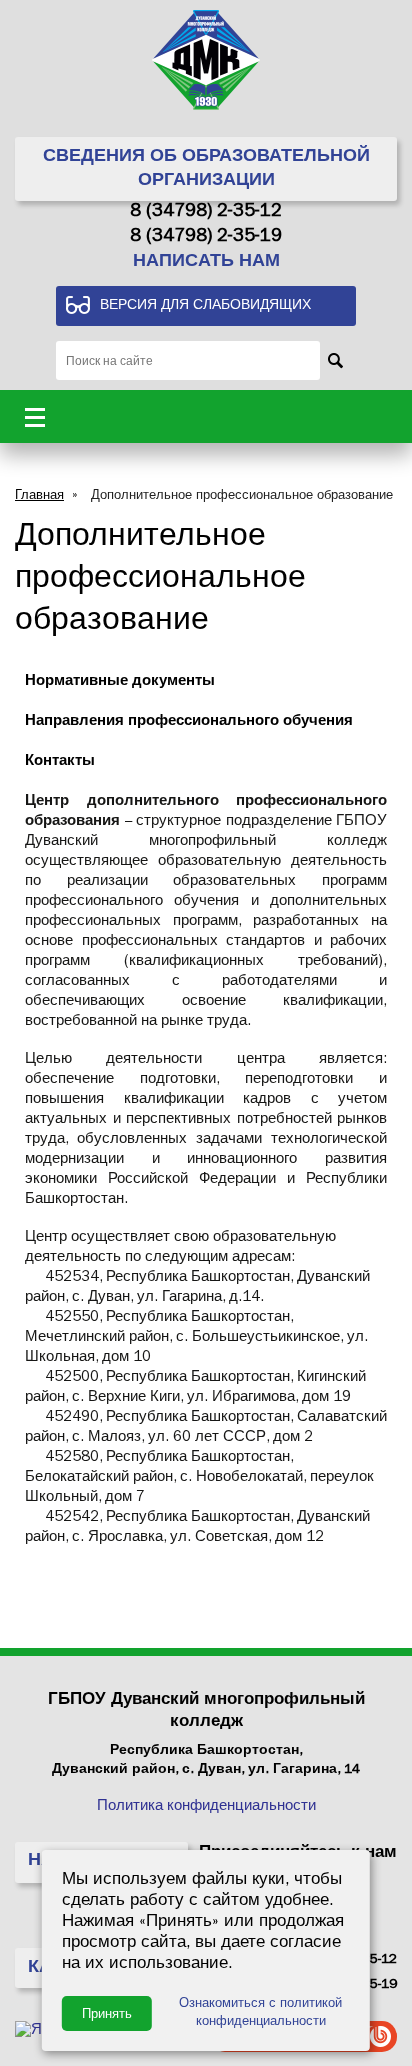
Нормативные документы (120, 682)
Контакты (60, 762)
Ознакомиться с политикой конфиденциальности (260, 2013)
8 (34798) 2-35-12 (206, 213)
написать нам (206, 263)
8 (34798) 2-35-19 (206, 238)
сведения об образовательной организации (206, 170)
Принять (107, 2013)
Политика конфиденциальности (206, 1807)
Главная (39, 496)
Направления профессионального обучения (189, 722)
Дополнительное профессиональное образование (242, 496)
